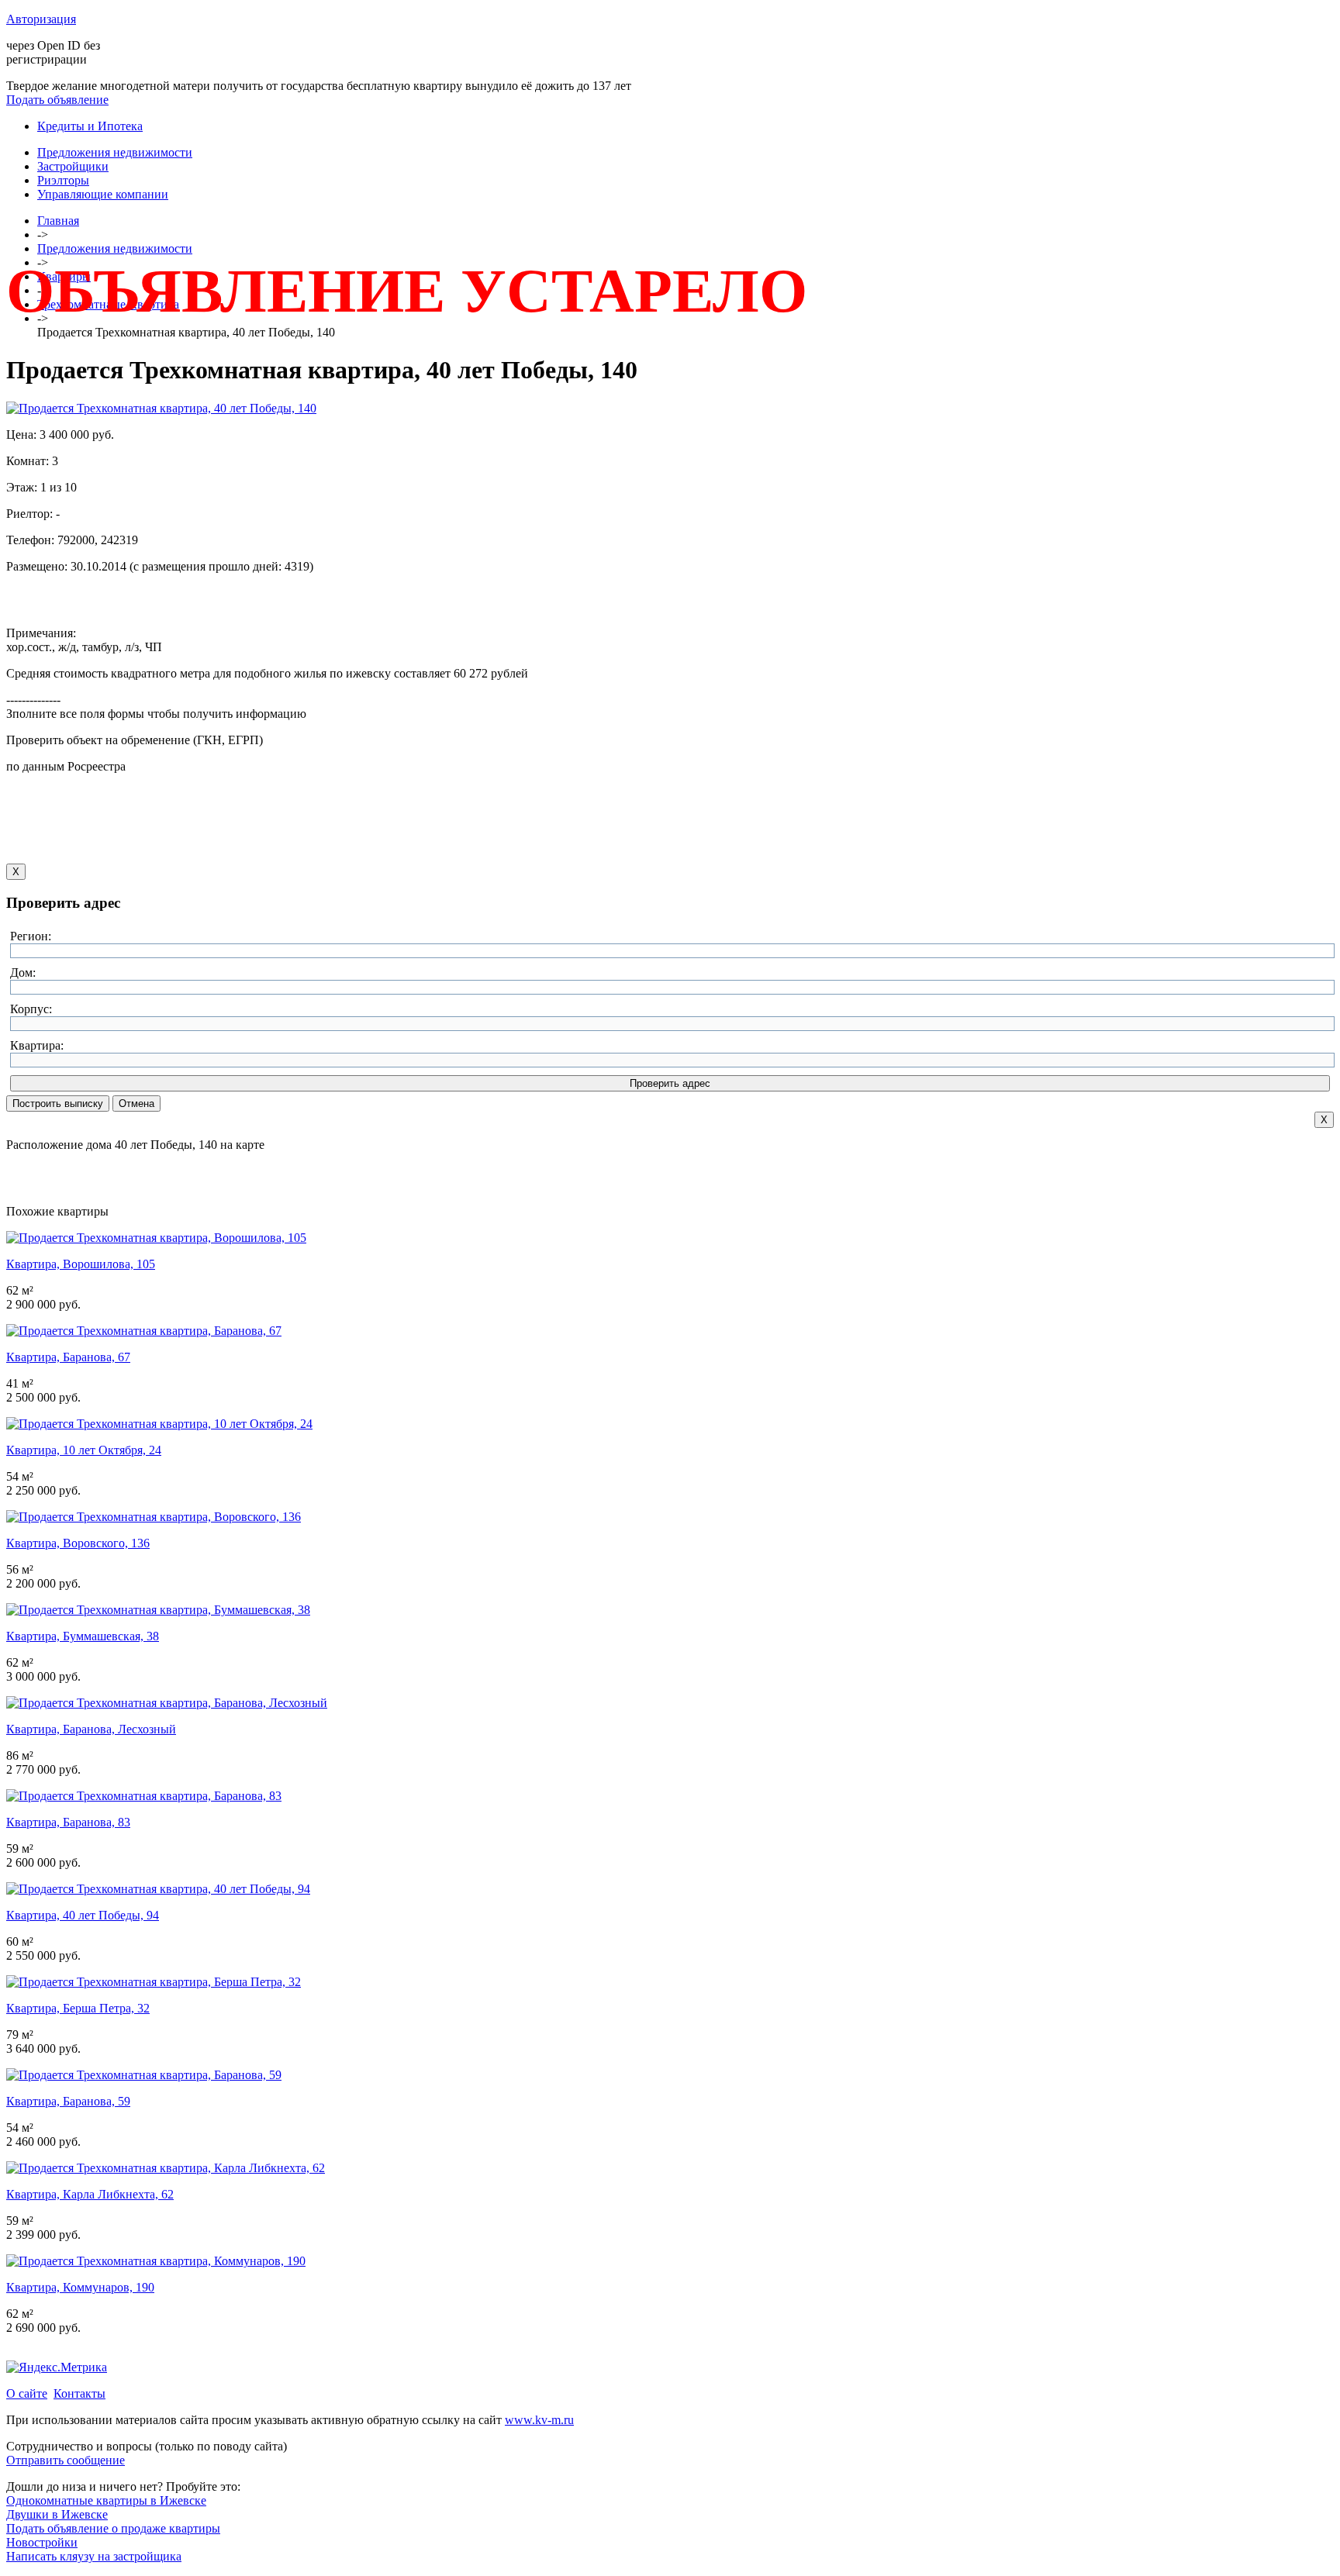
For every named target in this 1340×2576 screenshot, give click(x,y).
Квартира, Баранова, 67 (68, 1357)
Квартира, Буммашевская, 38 (83, 1636)
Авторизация (41, 19)
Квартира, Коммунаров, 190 (80, 2287)
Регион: (31, 936)
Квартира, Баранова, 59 (68, 2101)
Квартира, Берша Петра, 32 (78, 2008)
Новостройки (42, 2542)
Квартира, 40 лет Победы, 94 (83, 1915)
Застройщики (73, 166)
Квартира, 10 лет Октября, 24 (84, 1450)
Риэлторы (63, 180)
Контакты (79, 2393)
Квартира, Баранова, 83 (68, 1822)
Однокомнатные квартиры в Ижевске (106, 2500)
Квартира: (37, 1045)
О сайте (27, 2393)
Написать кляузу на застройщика (94, 2556)
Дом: (23, 972)
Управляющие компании (103, 194)
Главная (58, 221)
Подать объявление (57, 100)
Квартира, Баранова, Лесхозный (91, 1729)
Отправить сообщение (66, 2460)
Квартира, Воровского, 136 (78, 1543)
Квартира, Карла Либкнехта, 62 (90, 2194)
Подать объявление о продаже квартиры (113, 2528)
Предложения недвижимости (115, 152)
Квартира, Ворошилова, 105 (81, 1264)
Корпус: (31, 1009)
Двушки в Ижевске (57, 2514)
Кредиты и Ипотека (90, 126)
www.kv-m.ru (539, 2420)
